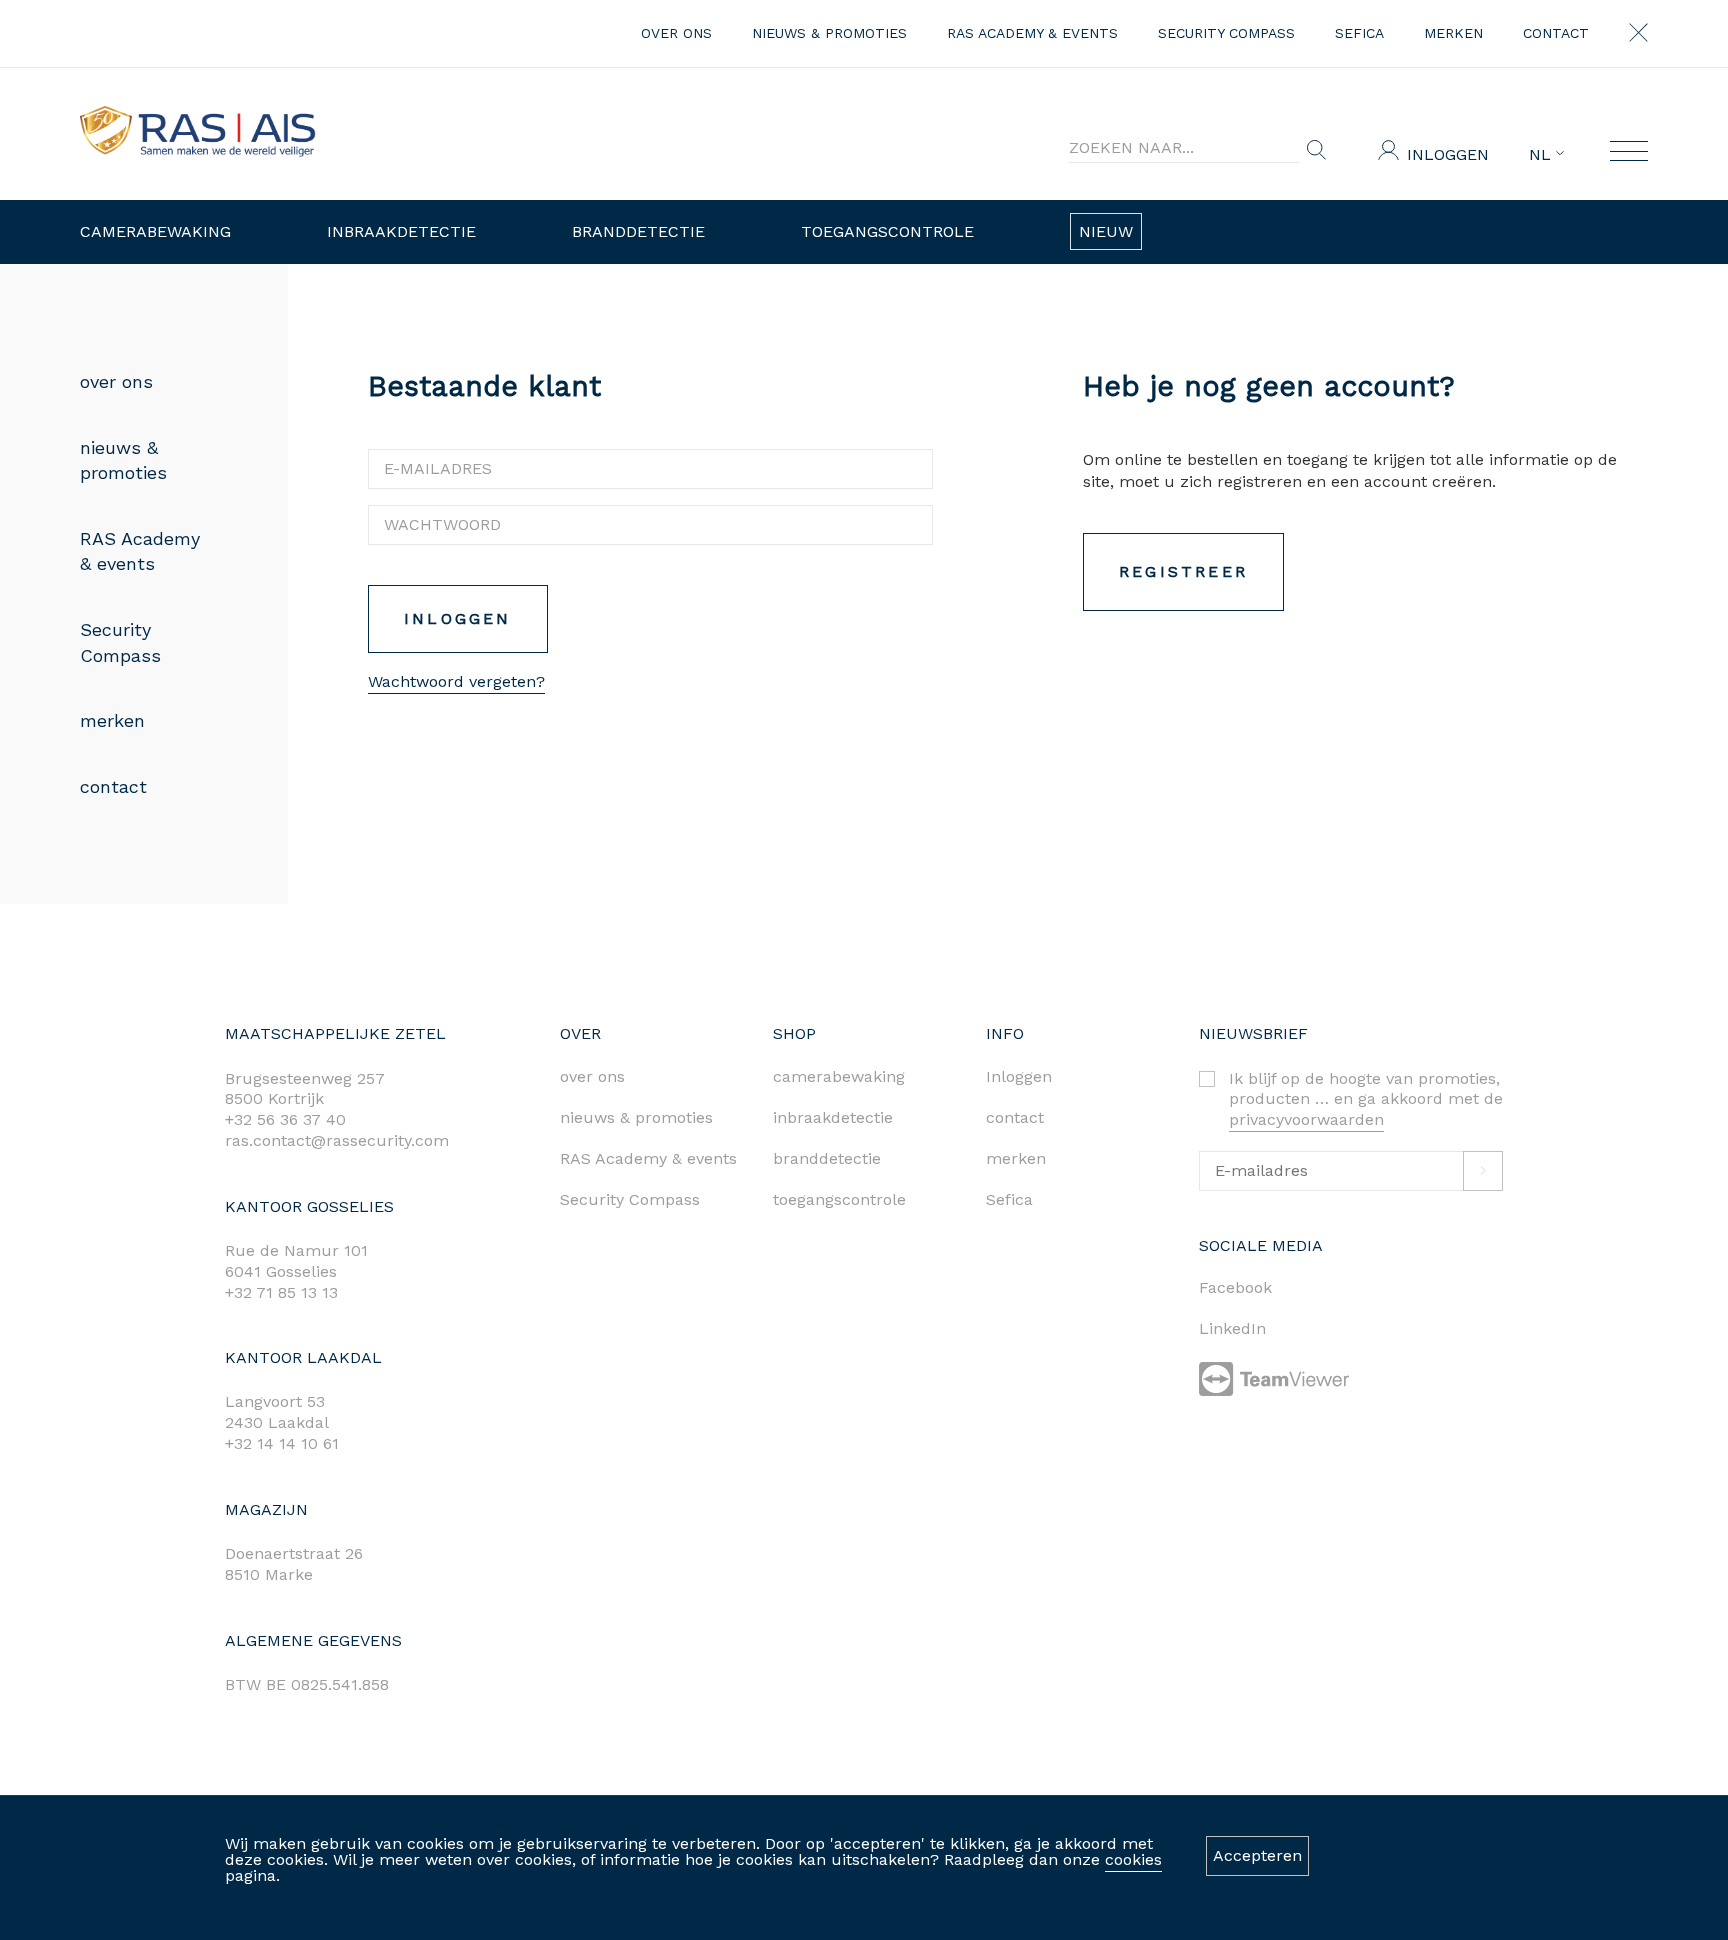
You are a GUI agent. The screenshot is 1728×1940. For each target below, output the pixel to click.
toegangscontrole (839, 1199)
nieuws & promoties (829, 33)
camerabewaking (839, 1076)
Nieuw (1106, 231)
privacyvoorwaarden (1306, 1119)
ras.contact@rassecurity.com (337, 1140)
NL (1542, 155)
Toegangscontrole (887, 231)
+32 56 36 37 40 (285, 1119)
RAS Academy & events (1032, 33)
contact (1556, 33)
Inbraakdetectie (401, 231)
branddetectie (827, 1158)
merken (1453, 33)
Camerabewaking (155, 231)
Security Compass (1226, 33)
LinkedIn (1232, 1328)
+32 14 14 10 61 (282, 1443)
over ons (676, 33)
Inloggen (1448, 154)
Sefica (1359, 33)
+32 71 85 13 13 (281, 1292)
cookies (1133, 1859)
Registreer (1183, 571)
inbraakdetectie (833, 1117)
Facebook (1235, 1287)
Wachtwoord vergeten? (456, 681)
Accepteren (1257, 1855)
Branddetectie (638, 231)
